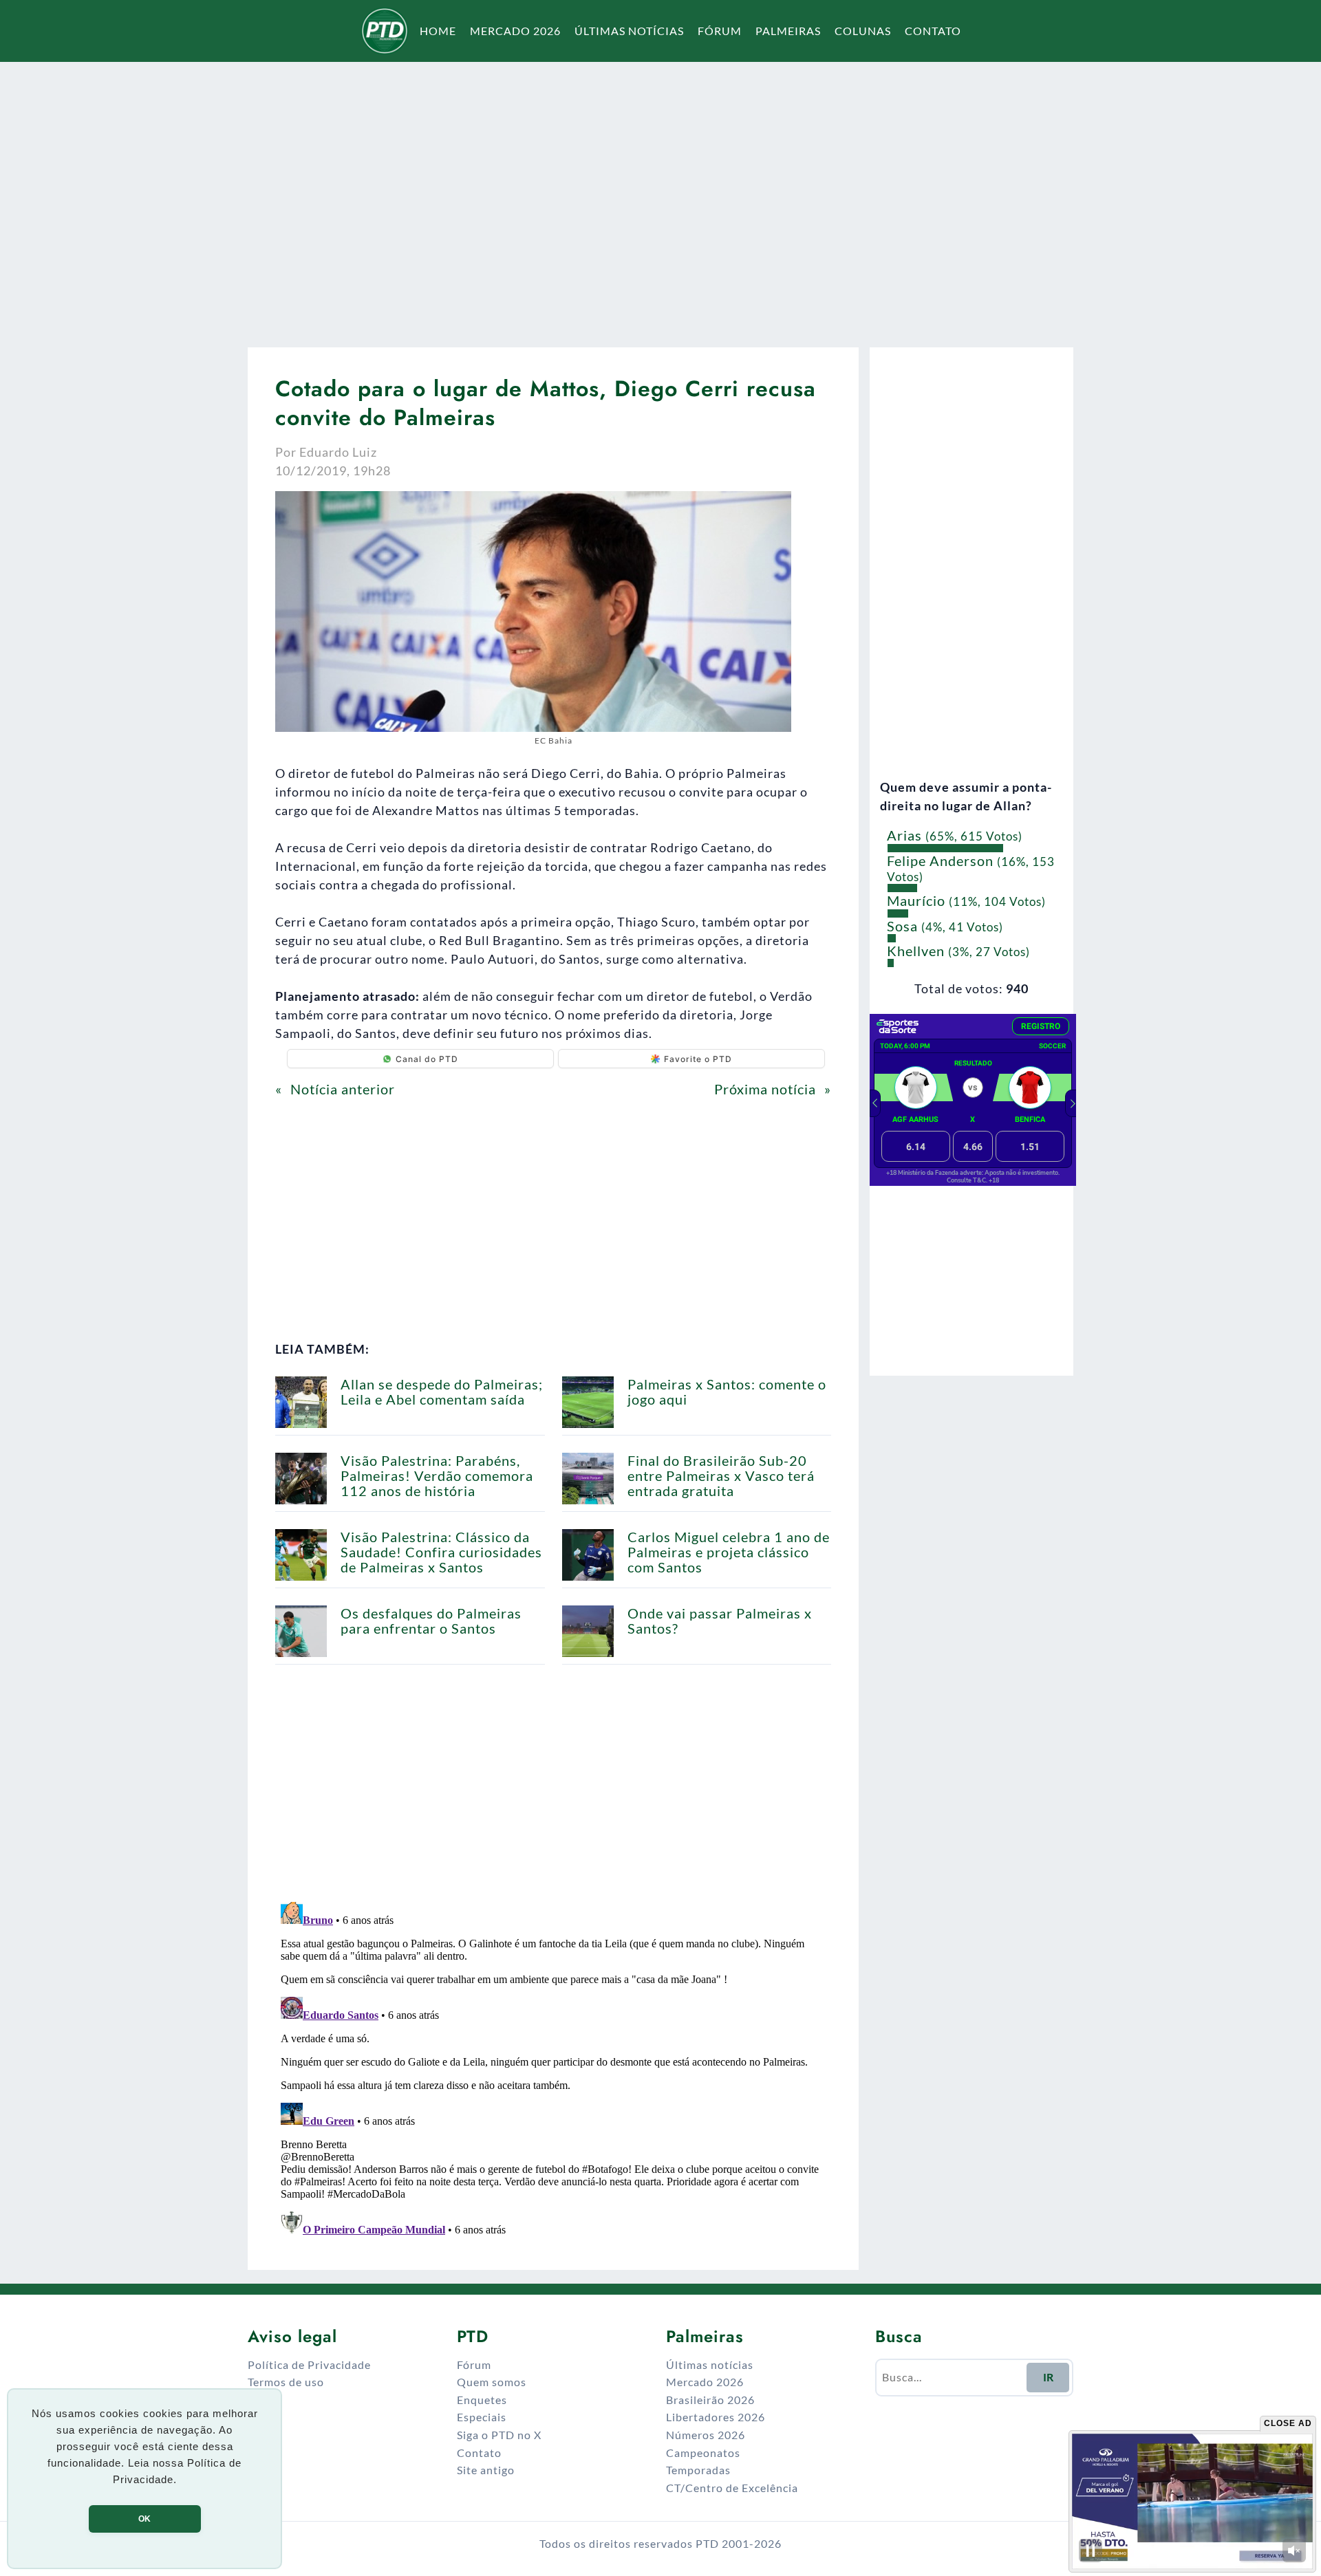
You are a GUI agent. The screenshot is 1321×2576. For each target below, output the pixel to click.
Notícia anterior (343, 1089)
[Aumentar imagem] (773, 509)
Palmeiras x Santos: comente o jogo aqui (727, 1392)
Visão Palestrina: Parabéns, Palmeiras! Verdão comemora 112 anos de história (437, 1475)
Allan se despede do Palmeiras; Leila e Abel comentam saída (442, 1392)
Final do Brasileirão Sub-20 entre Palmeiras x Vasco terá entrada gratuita (721, 1475)
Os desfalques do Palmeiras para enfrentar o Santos (431, 1621)
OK (144, 2519)
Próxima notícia (765, 1089)
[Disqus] (553, 2068)
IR (1048, 2377)
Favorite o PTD (698, 1059)
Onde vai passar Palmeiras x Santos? (720, 1621)
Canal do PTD (427, 1059)
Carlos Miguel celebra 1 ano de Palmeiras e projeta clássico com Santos (729, 1552)
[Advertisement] (660, 195)
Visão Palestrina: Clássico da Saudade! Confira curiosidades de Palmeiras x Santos (441, 1552)
